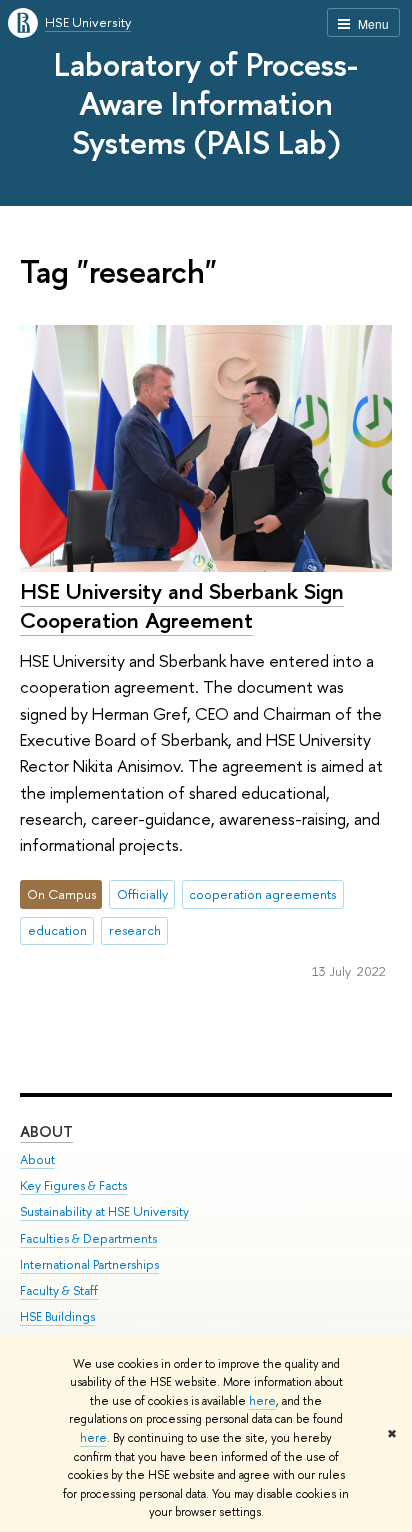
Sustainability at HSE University (104, 1211)
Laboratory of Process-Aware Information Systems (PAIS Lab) (206, 103)
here (262, 1401)
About (46, 1131)
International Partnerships (89, 1264)
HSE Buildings (57, 1316)
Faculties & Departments (88, 1238)
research (135, 930)
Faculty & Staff (59, 1290)
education (57, 930)
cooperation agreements (262, 894)
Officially (142, 894)
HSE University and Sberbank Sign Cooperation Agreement (182, 605)
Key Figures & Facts (73, 1185)
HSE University (88, 22)
